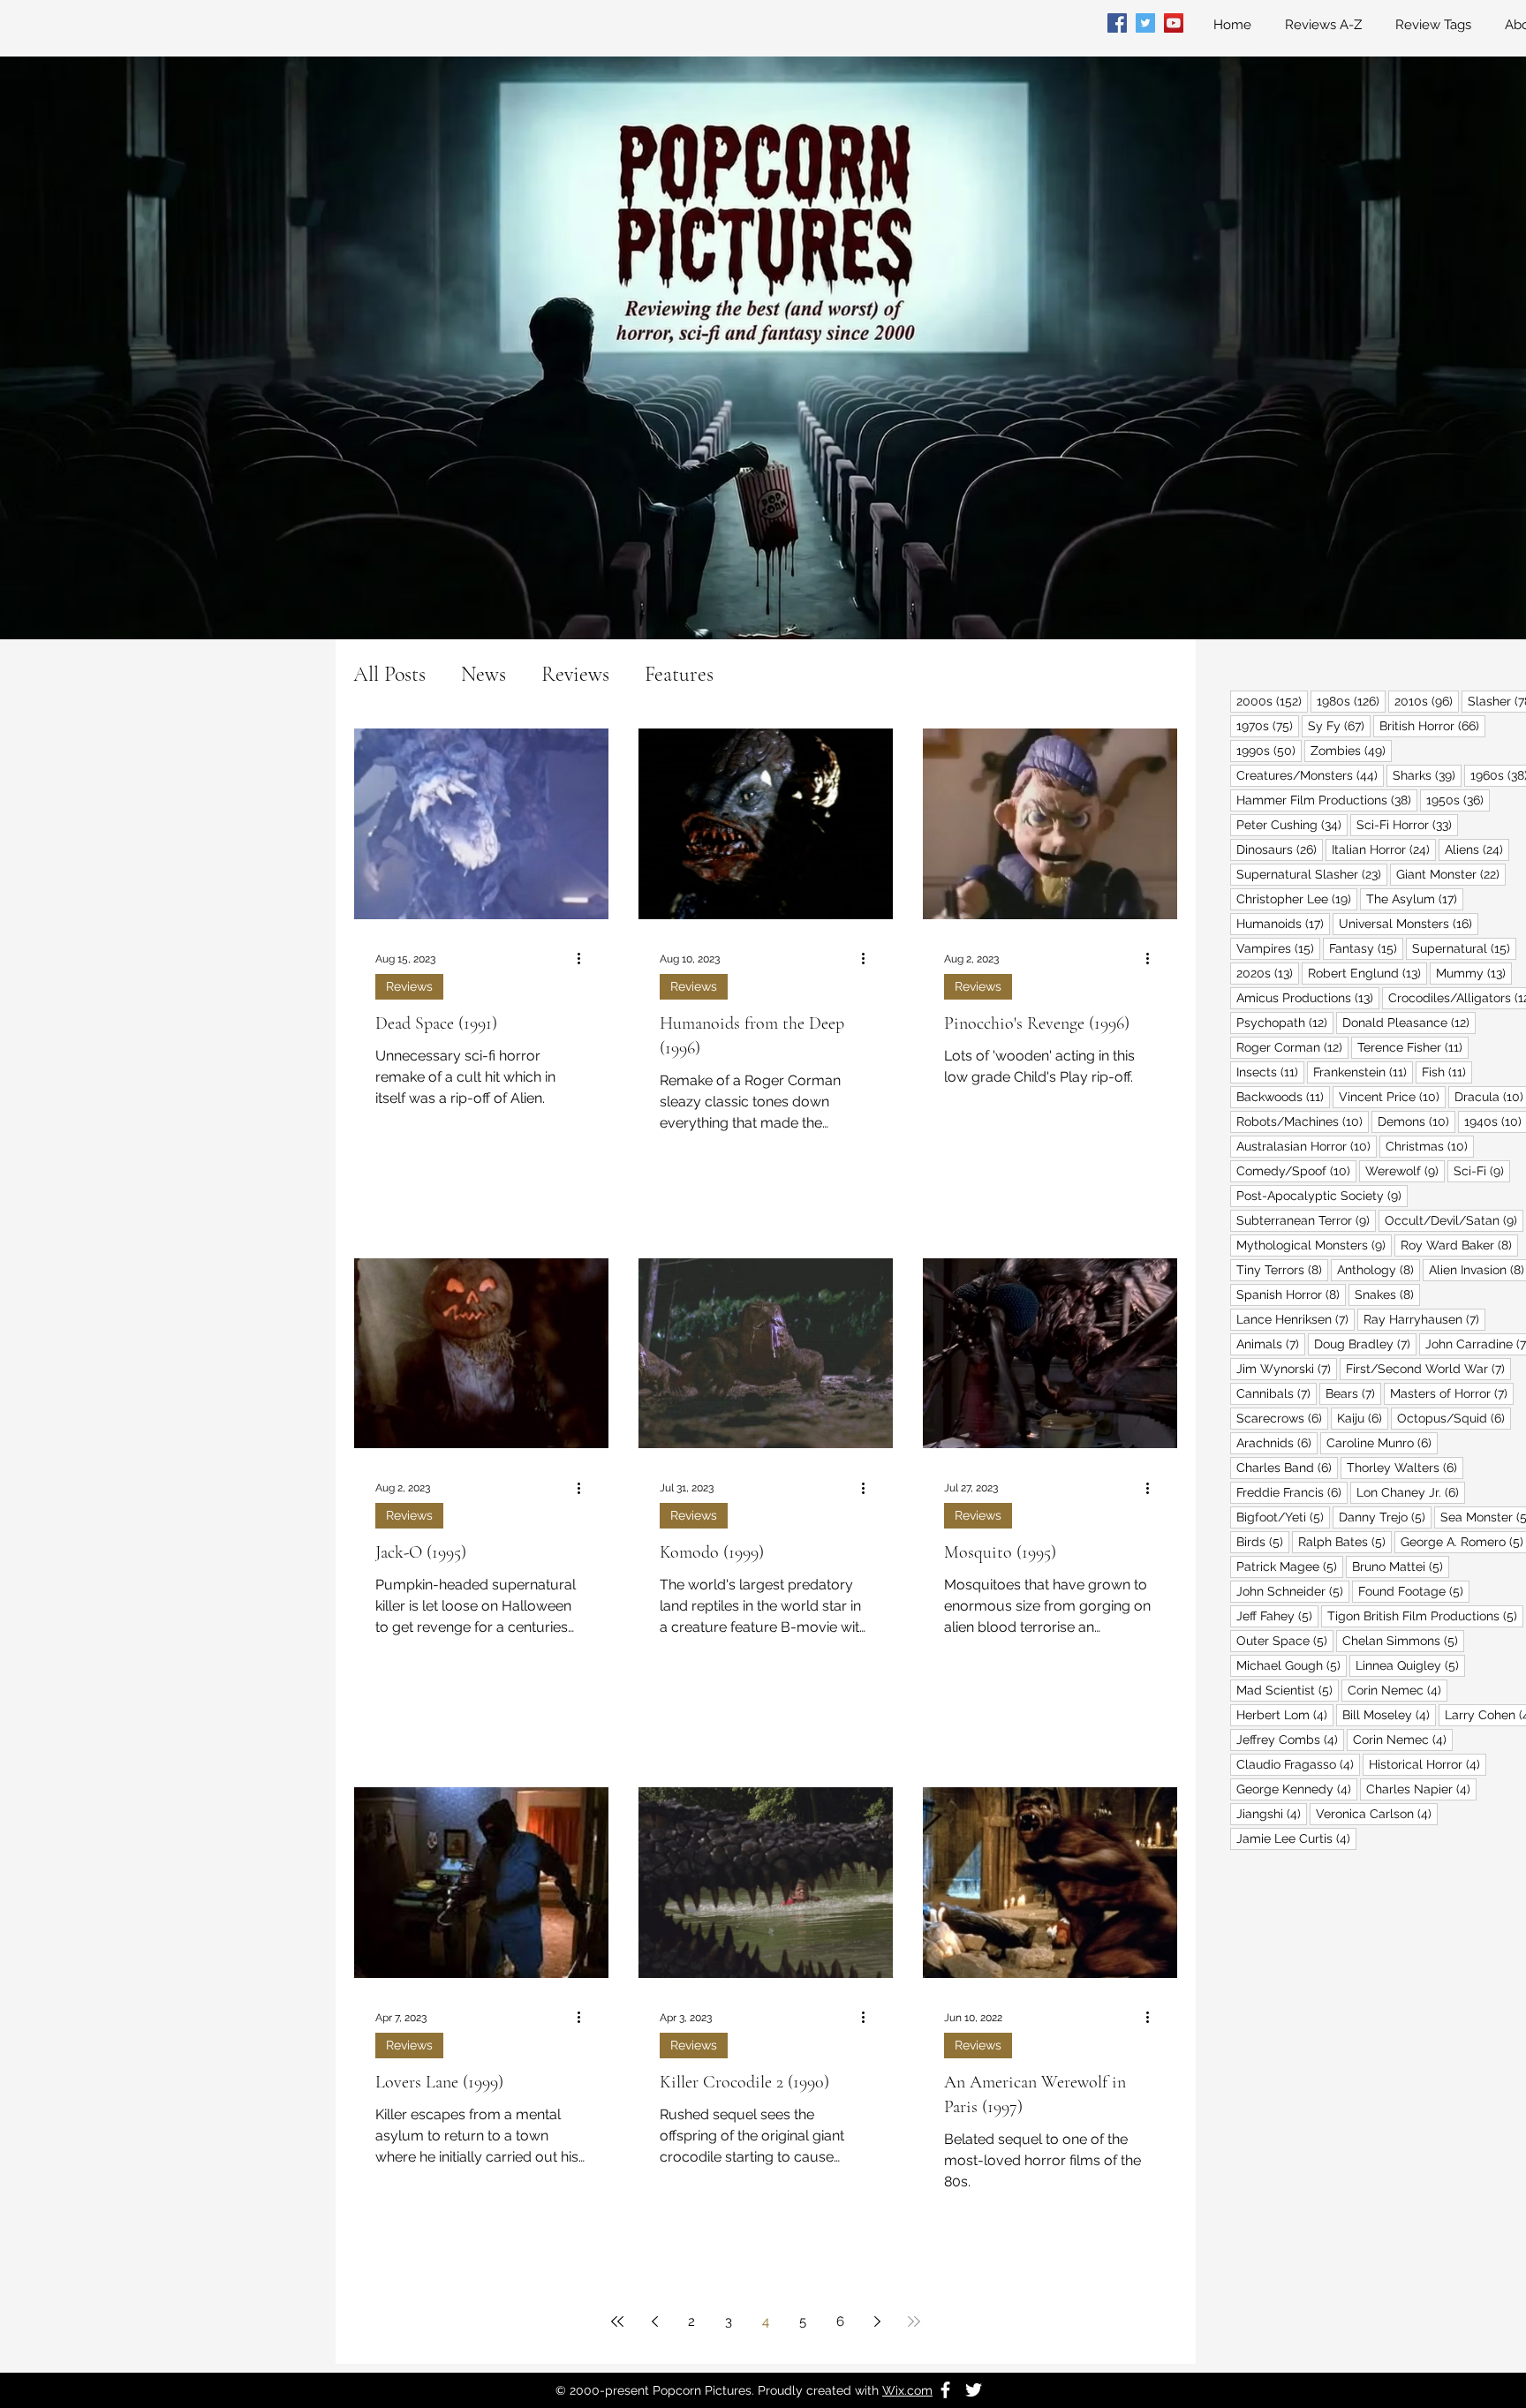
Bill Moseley (1389, 1714)
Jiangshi (1272, 1813)
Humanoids (1283, 923)
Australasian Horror (1307, 1146)
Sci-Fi (1482, 1170)
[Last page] (914, 2321)
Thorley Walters (1405, 1467)
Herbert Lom (1285, 1714)
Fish (1447, 1072)
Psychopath (1285, 1022)
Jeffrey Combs (1290, 1739)
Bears (1353, 1393)
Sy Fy (1339, 725)
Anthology (1379, 1269)
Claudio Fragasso (1298, 1764)
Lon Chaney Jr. (1411, 1492)
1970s (1268, 725)
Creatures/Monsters (1310, 775)
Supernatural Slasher (1312, 874)
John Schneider (1293, 1591)
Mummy (1474, 973)
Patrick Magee (1290, 1566)
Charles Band (1287, 1467)
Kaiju (1363, 1418)
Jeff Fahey (1277, 1615)
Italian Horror (1384, 849)
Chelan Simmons (1403, 1640)
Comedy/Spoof (1296, 1170)
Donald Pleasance (1409, 1022)
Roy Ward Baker (1459, 1245)
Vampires (1278, 948)
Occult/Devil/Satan (1454, 1220)
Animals (1271, 1344)
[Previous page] (654, 2321)
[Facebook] (1117, 23)
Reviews (575, 674)
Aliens (1477, 849)
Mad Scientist (1288, 1690)
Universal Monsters (1409, 923)
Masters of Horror (1452, 1393)
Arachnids (1277, 1442)
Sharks (1427, 775)
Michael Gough (1292, 1665)
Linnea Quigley (1410, 1665)
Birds (1263, 1541)
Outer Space (1285, 1640)
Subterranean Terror (1306, 1220)
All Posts (389, 674)
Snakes (1387, 1294)
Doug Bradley (1365, 1344)
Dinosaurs (1280, 849)
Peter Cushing (1292, 824)
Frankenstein (1363, 1072)
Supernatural (1464, 948)
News (483, 674)
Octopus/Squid (1454, 1418)
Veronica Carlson (1377, 1813)
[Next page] (877, 2321)
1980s (1351, 701)
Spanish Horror (1291, 1294)
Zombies (1351, 750)
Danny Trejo (1385, 1517)
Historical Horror (1428, 1764)
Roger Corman (1292, 1047)
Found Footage (1414, 1591)
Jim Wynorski (1287, 1368)
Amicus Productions (1308, 997)
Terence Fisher (1413, 1047)
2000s (1272, 701)
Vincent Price (1392, 1096)
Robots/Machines (1303, 1121)
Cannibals (1277, 1393)
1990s (1269, 750)
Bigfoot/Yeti (1283, 1517)
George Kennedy (1297, 1789)
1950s (1458, 800)
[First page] (617, 2321)
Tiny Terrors (1282, 1269)
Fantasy (1366, 948)
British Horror (1432, 725)
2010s (1427, 701)
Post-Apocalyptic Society (1322, 1195)
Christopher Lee (1297, 898)
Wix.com (907, 2390)
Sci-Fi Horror (1407, 824)
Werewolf (1405, 1170)
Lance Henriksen (1296, 1319)
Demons (1416, 1121)
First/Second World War (1428, 1368)
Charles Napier (1421, 1789)
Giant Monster (1451, 874)
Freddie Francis (1292, 1492)
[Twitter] (1145, 23)
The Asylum (1415, 898)
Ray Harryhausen (1424, 1319)
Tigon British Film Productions (1425, 1615)
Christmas (1430, 1146)
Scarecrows (1282, 1418)
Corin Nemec (1398, 1690)
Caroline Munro (1382, 1442)
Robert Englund (1367, 973)
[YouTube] (1174, 23)
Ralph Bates (1345, 1541)
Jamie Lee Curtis (1296, 1838)
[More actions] (585, 959)
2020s (1268, 973)
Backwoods (1283, 1096)
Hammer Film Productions (1327, 800)
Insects (1270, 1072)
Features (679, 674)
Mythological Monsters (1314, 1245)
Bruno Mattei (1401, 1566)
